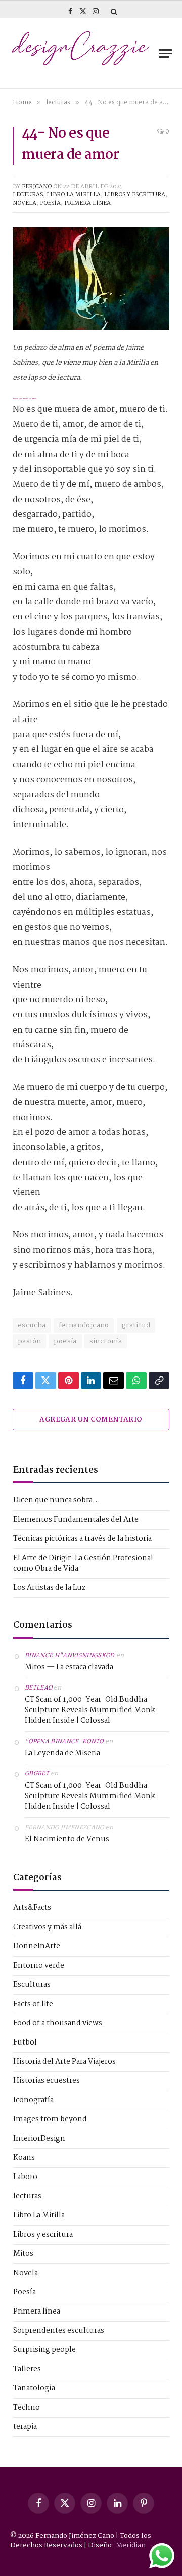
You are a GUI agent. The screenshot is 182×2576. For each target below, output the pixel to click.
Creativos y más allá (47, 1927)
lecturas (28, 195)
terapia (25, 2427)
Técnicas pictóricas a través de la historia (82, 1539)
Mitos (23, 2254)
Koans (24, 2158)
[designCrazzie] (81, 54)
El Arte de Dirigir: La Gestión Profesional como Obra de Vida (83, 1563)
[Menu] (165, 53)
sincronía (106, 1341)
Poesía (50, 203)
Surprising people (44, 2350)
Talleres (27, 2369)
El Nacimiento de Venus (67, 1839)
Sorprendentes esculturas (59, 2331)
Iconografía (33, 2100)
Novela (25, 203)
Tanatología (34, 2389)
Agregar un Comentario (91, 1419)
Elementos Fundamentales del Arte (76, 1520)
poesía (65, 1341)
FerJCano (37, 187)
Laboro (25, 2177)
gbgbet (37, 1774)
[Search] (113, 11)
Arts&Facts (32, 1908)
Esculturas (32, 1985)
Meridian (131, 2545)
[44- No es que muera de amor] (91, 278)
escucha (32, 1325)
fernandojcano (84, 1325)
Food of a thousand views (58, 2024)
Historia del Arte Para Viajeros (64, 2062)
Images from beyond (50, 2120)
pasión (29, 1341)
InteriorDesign (39, 2139)
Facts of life (33, 2004)
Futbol (25, 2043)
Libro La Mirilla (74, 195)
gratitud (136, 1325)
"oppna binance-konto (64, 1742)
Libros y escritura (135, 195)
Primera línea (87, 203)
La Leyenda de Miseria (62, 1753)
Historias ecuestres (47, 2081)
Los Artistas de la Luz (50, 1588)
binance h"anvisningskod (70, 1656)
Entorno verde (39, 1966)
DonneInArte (37, 1947)
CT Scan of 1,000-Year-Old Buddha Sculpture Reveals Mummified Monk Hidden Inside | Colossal (90, 1711)
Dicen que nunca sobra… (57, 1500)
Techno (27, 2408)
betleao (38, 1688)
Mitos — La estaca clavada (69, 1668)
